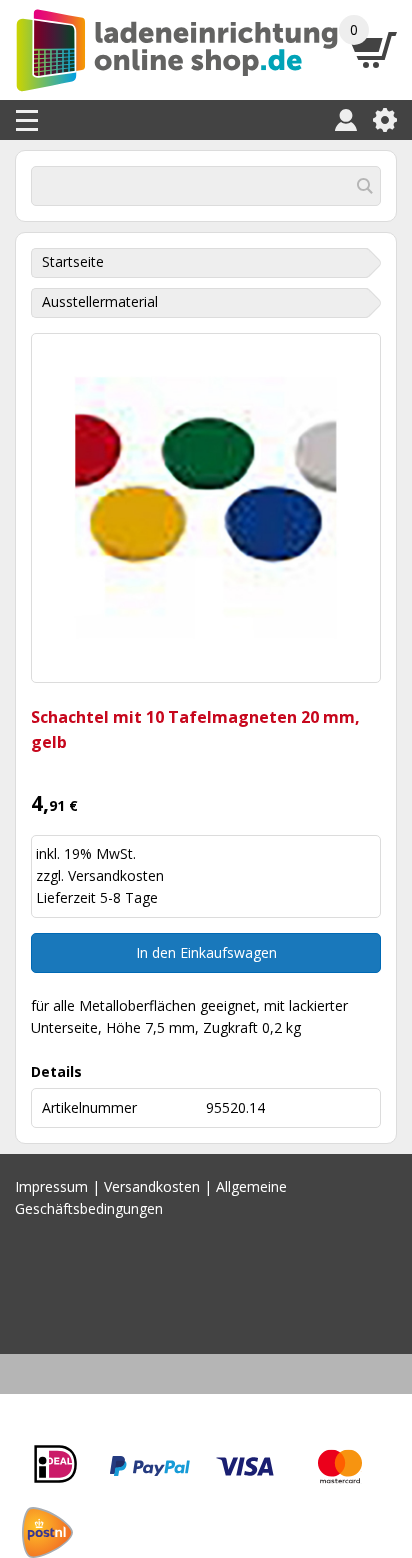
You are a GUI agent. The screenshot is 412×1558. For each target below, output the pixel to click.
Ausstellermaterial (100, 301)
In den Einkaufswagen (206, 952)
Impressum (51, 1186)
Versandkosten (116, 875)
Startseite (73, 261)
